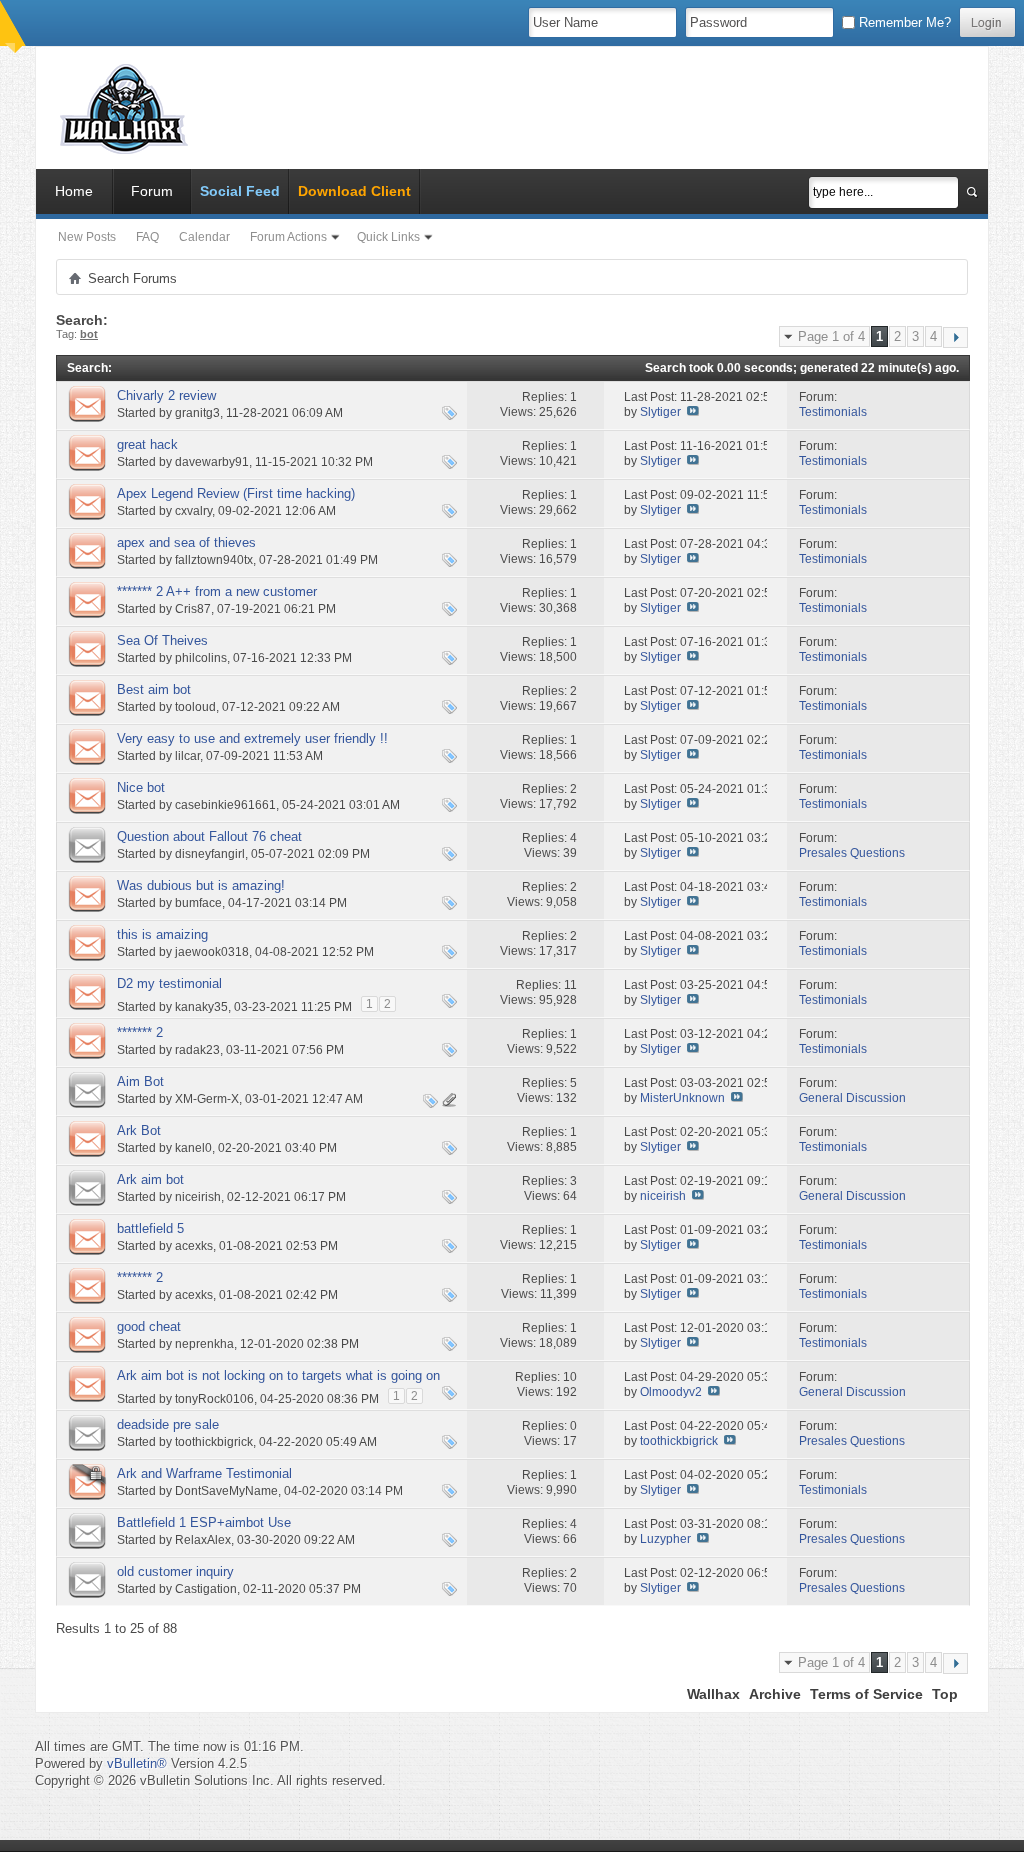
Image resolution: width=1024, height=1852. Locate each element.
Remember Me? (903, 22)
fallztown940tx (214, 560)
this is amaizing (162, 934)
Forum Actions (288, 237)
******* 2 (140, 1032)
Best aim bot (154, 689)
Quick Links (388, 237)
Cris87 (193, 609)
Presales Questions (852, 853)
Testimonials (833, 412)
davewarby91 (212, 462)
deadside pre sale (168, 1424)
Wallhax (713, 1694)
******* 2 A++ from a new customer (217, 591)
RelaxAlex (203, 1540)
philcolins (201, 658)
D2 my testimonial (169, 983)
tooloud (195, 707)
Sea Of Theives (162, 640)
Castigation (206, 1589)
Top (945, 1694)
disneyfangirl (210, 854)
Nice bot (141, 787)
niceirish (198, 1197)
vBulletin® (137, 1763)
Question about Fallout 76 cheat (209, 836)
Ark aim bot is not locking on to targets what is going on (278, 1375)
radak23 (197, 1050)
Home (74, 191)
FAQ (147, 237)
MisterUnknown (682, 1098)
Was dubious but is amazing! (201, 885)
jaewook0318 (212, 952)
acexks (194, 1246)
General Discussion (852, 1098)
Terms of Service (866, 1694)
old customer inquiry (175, 1571)
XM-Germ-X (207, 1099)
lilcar (187, 756)
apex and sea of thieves (186, 542)
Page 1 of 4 (831, 336)
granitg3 (197, 413)
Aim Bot (140, 1081)
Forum (152, 191)
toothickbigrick (214, 1442)
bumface (198, 903)
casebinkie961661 (225, 805)
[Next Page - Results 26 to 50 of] (955, 337)
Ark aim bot (150, 1179)
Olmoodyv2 (671, 1392)
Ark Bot (139, 1130)
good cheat (149, 1326)
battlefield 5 (150, 1228)
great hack (147, 444)
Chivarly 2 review (166, 395)
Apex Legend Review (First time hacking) (236, 493)
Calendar (204, 237)
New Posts (87, 237)
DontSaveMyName (226, 1491)
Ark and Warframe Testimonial (204, 1473)
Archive (775, 1694)
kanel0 (193, 1148)
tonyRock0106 (214, 1399)
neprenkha (204, 1344)
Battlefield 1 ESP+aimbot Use (204, 1522)
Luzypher (665, 1539)
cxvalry (193, 511)
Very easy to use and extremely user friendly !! (252, 738)
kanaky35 (201, 1007)
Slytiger (660, 412)
